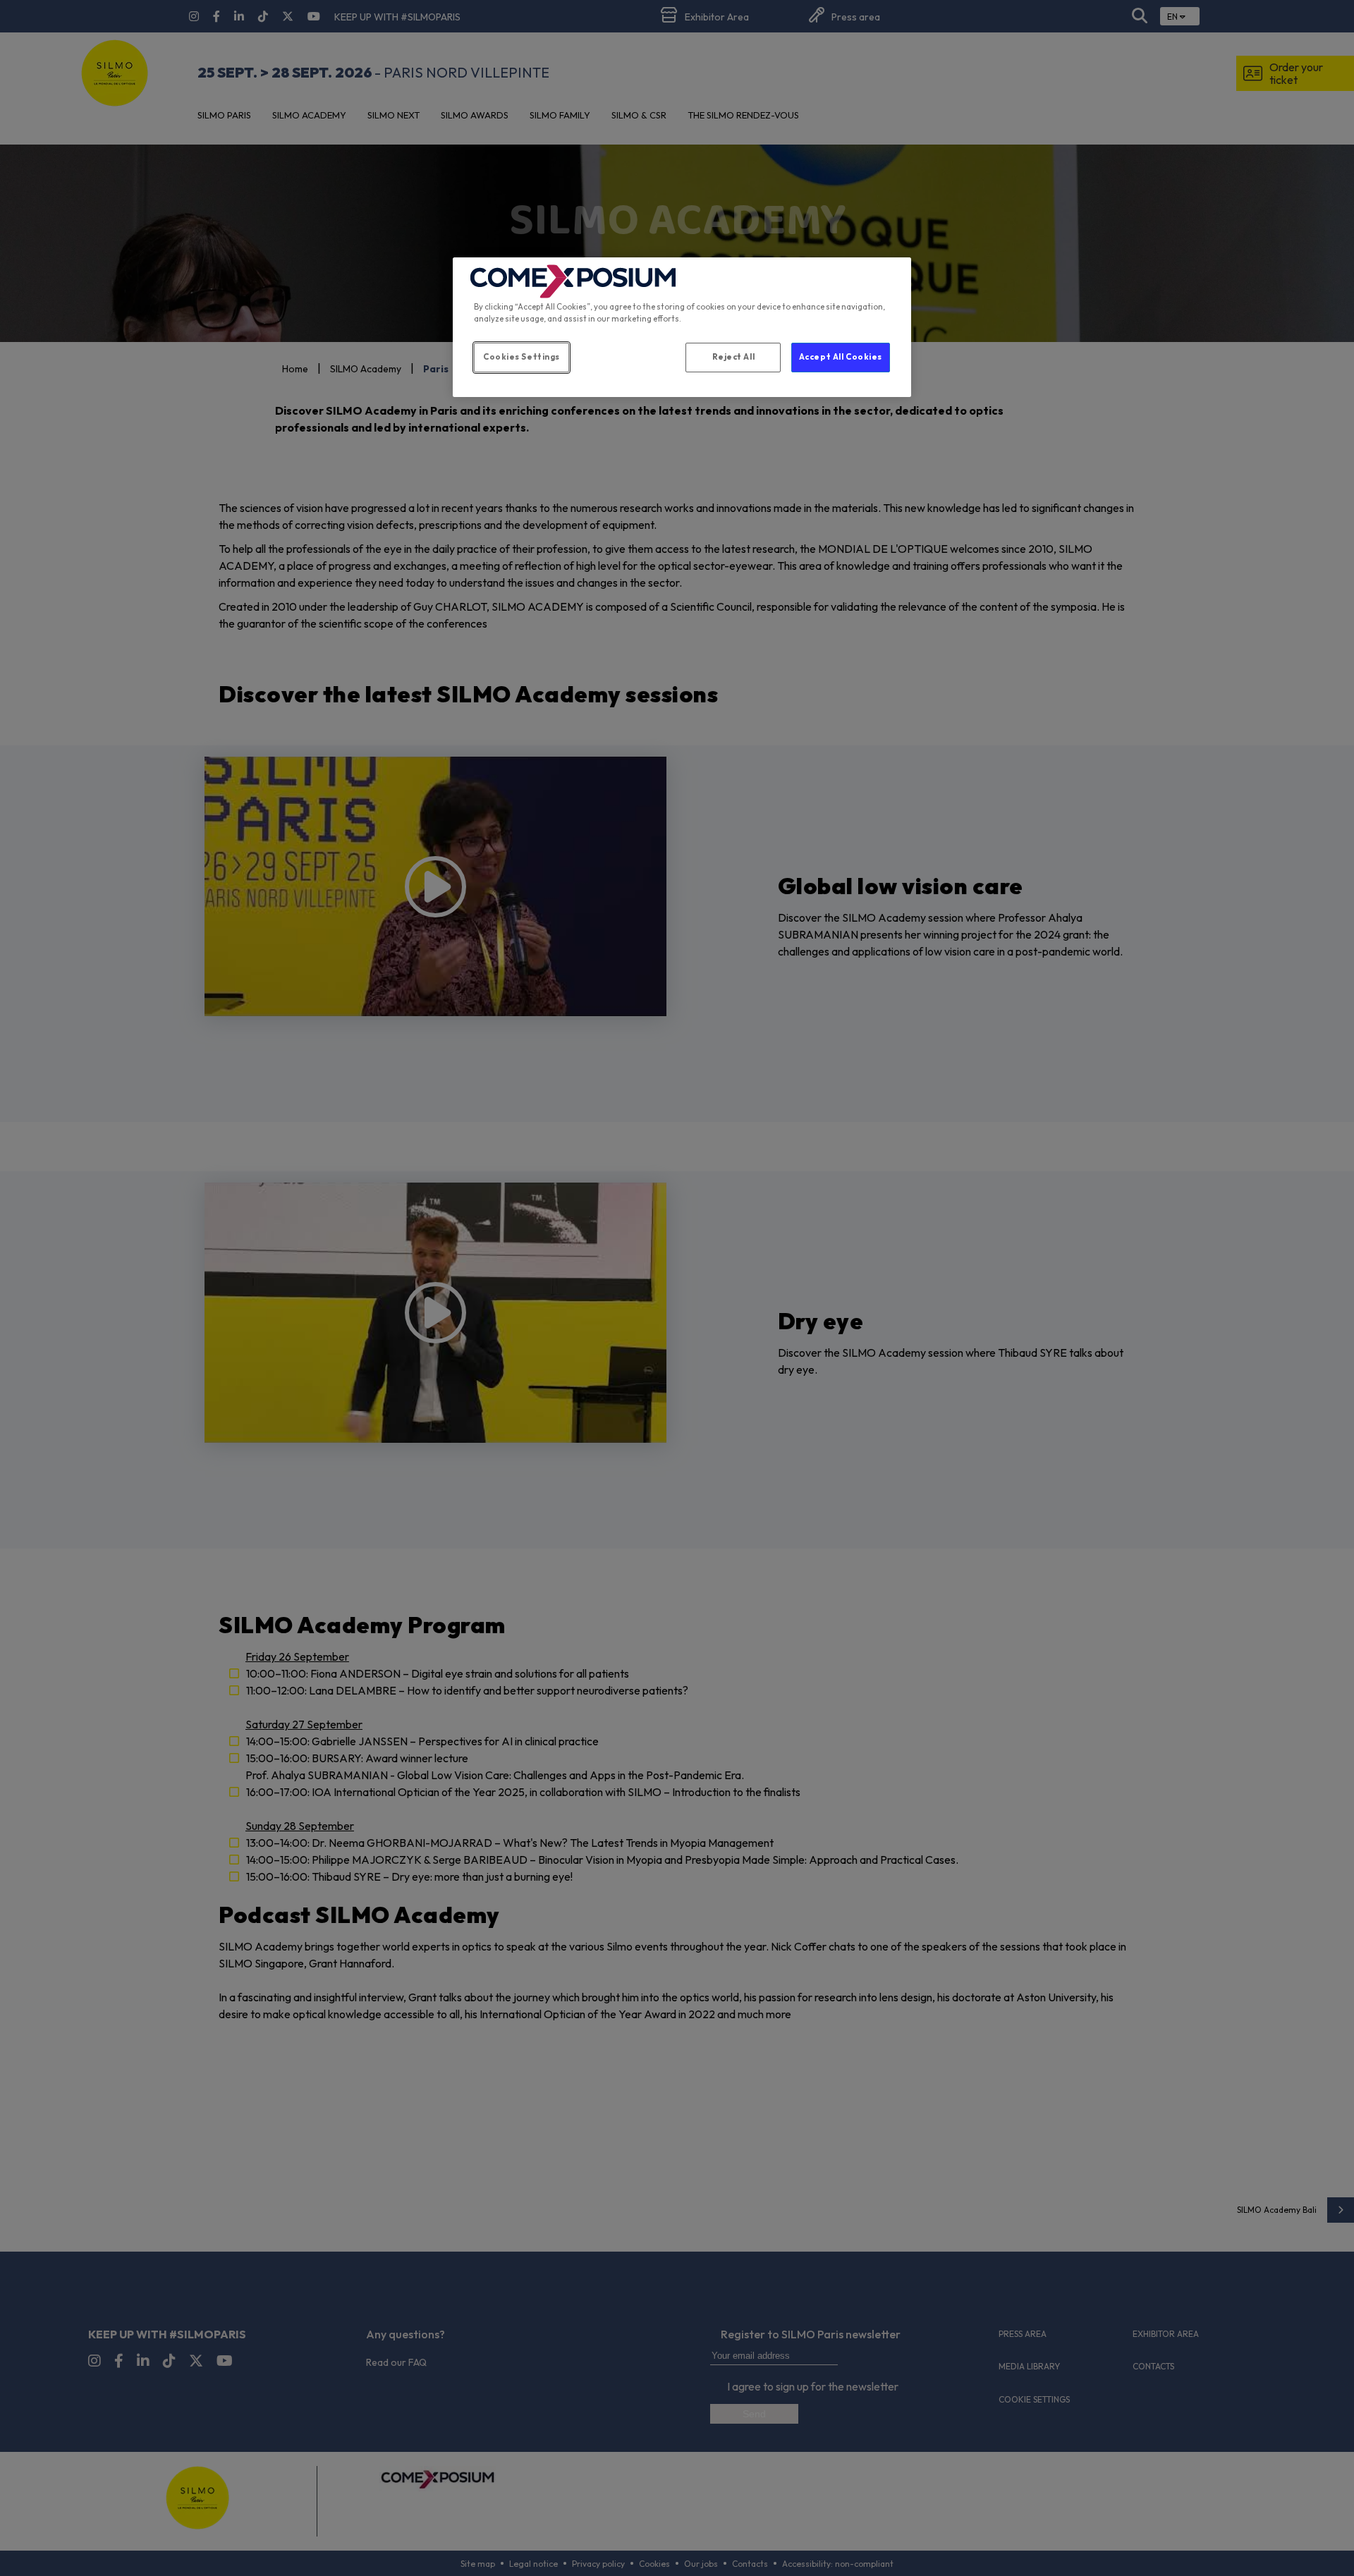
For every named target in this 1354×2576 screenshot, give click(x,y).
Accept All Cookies (841, 357)
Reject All (734, 357)
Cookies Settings (522, 357)
